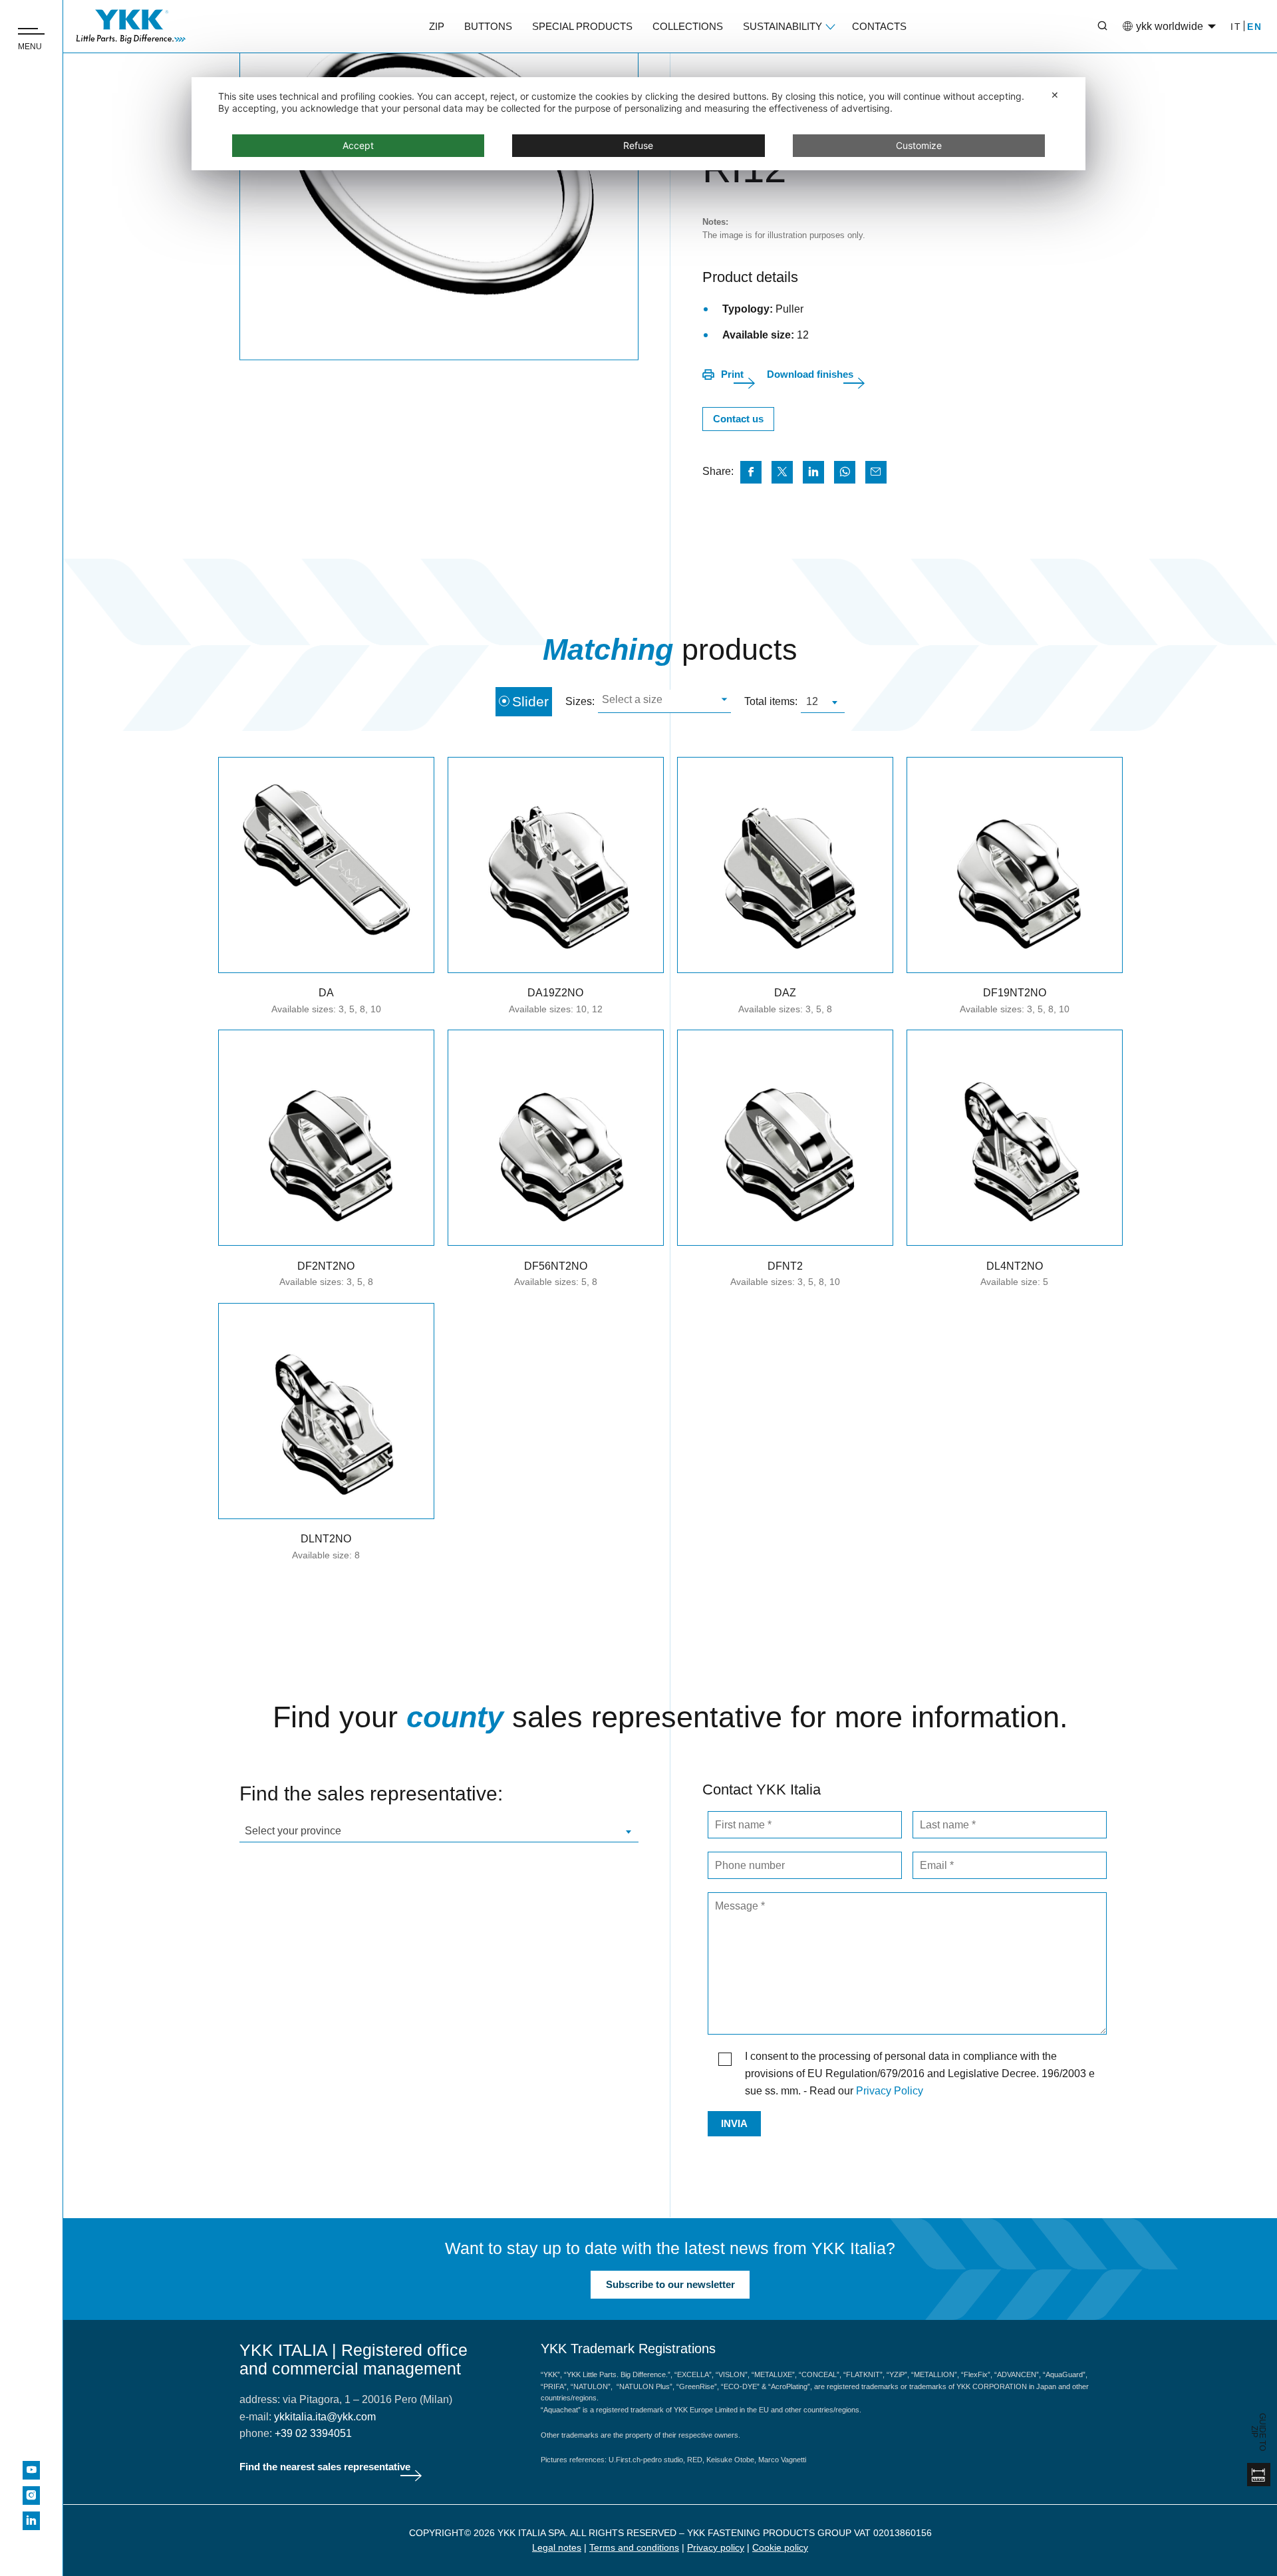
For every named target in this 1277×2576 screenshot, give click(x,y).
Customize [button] (919, 145)
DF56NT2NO (556, 1266)
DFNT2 (785, 1266)
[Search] (1093, 27)
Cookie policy (780, 2547)
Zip (437, 26)
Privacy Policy (890, 2091)
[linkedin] (31, 2521)
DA (326, 993)
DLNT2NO (326, 1539)
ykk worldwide (1170, 26)
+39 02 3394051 (313, 2433)
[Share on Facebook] (751, 472)
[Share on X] (782, 472)
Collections (688, 26)
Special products (582, 26)
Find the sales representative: (371, 1793)
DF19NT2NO (1015, 993)
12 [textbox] (812, 701)
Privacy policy (716, 2547)
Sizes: (580, 701)
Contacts (879, 26)
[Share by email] (876, 472)
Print (732, 374)
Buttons (488, 26)
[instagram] (31, 2496)
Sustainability (782, 26)
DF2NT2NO (326, 1266)
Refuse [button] (638, 145)
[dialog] (638, 124)
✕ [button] (1055, 95)
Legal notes (557, 2547)
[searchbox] (663, 701)
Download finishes (810, 374)
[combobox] (664, 701)
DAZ (785, 993)
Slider (530, 701)
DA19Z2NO (555, 993)
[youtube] (31, 2470)
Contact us (738, 419)
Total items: (771, 701)
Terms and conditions (634, 2547)
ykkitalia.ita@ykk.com (325, 2417)
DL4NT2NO (1015, 1266)
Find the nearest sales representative (325, 2467)
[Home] (131, 27)
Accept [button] (358, 145)
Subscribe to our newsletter (670, 2284)
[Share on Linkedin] (813, 472)
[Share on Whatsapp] (845, 472)
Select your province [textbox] (293, 1831)
